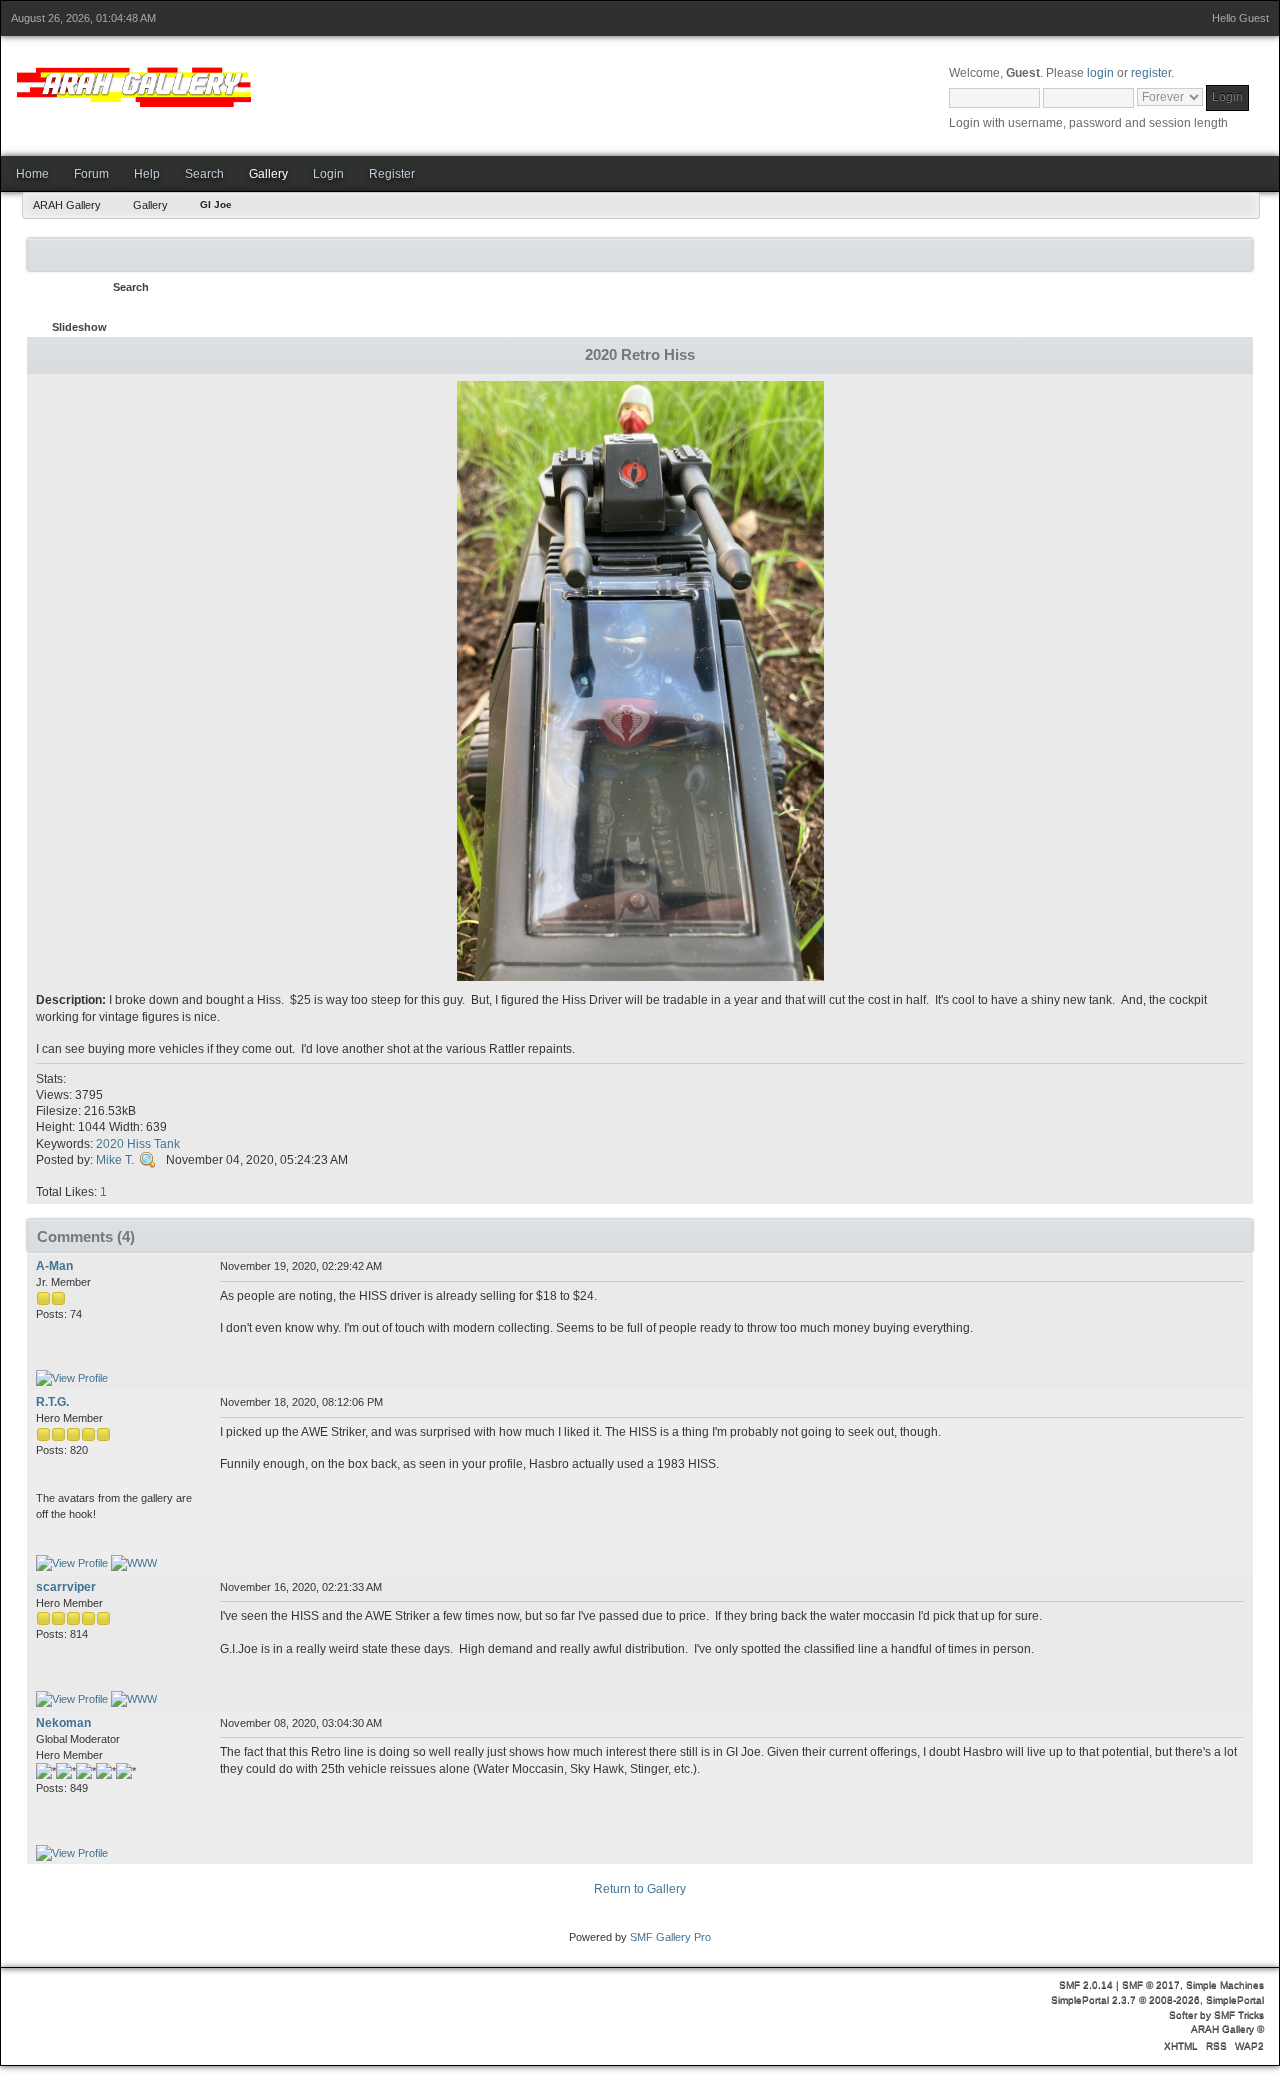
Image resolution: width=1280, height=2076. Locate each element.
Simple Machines (1225, 1984)
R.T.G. (52, 1402)
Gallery (268, 174)
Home (32, 174)
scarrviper (66, 1587)
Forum (91, 174)
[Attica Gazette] (134, 1563)
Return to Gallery (640, 1889)
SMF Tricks (1239, 2014)
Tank (167, 1144)
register (1151, 73)
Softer (1183, 2014)
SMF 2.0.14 (1086, 1984)
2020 (110, 1144)
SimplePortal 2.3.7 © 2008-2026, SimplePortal (1157, 1999)
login (1100, 73)
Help (147, 174)
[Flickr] (134, 1699)
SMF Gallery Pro (670, 1937)
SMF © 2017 (1151, 1984)
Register (392, 174)
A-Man (54, 1266)
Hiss (139, 1144)
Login (328, 174)
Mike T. (115, 1160)
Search (204, 174)
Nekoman (63, 1723)
